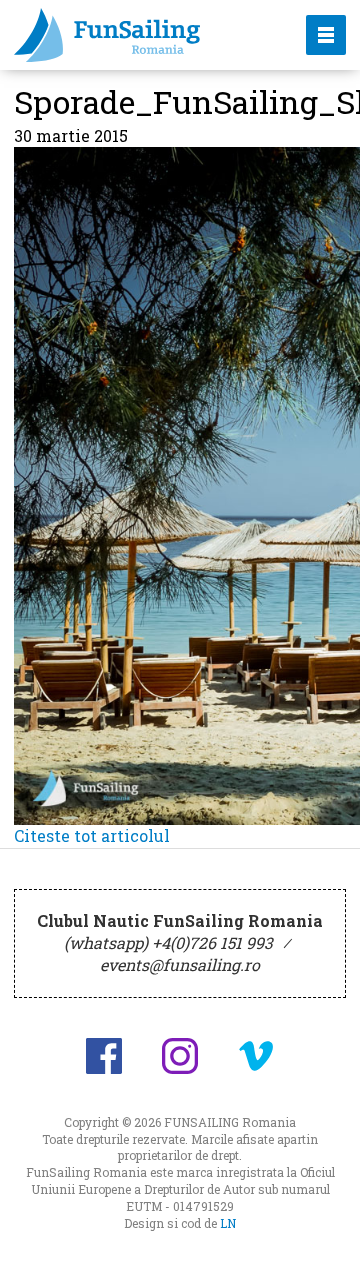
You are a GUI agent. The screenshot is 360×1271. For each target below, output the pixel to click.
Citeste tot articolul (92, 835)
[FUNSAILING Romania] (142, 35)
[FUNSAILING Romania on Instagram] (180, 1056)
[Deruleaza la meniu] (322, 1233)
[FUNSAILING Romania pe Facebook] (104, 1056)
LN (228, 1223)
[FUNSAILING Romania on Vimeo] (256, 1056)
